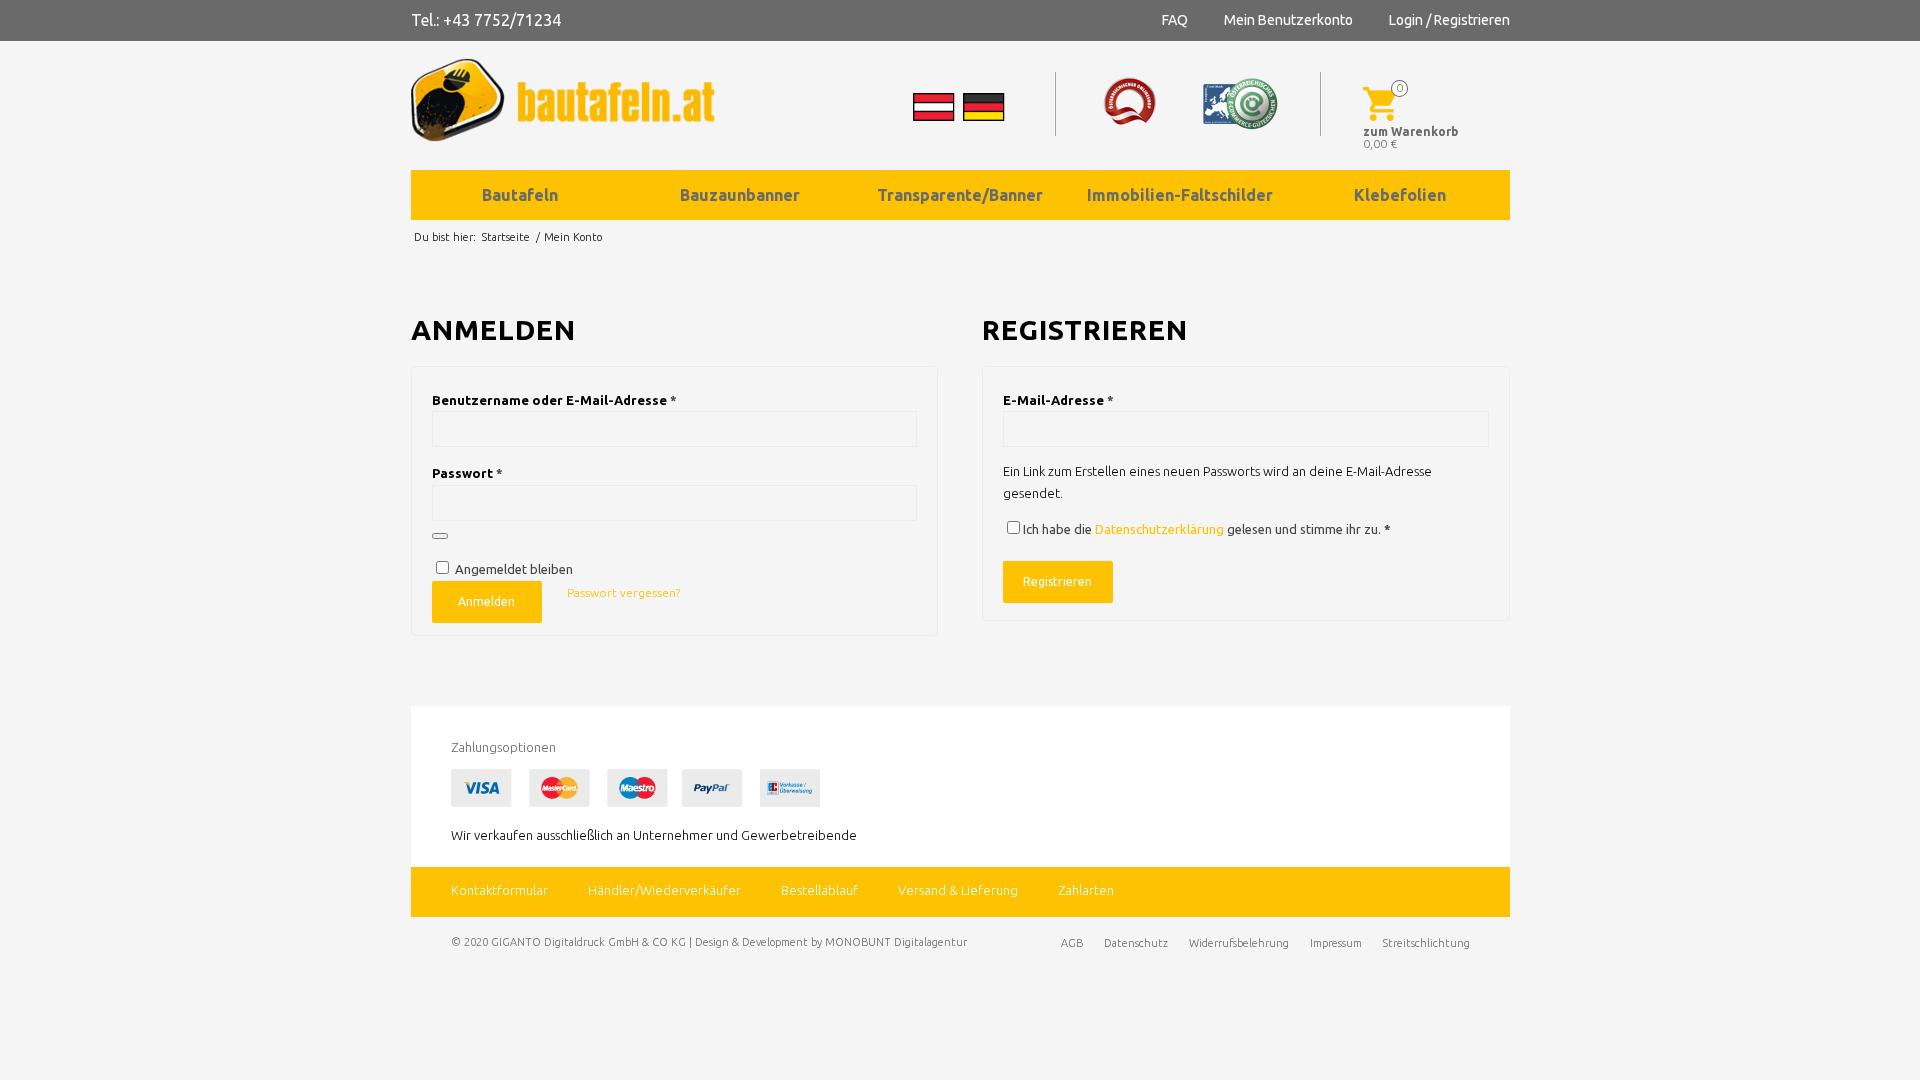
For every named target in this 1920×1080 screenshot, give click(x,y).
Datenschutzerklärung (1159, 529)
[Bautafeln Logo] (581, 100)
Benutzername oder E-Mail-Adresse (554, 400)
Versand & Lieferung (958, 890)
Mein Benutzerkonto (1288, 20)
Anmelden (486, 601)
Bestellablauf (819, 890)
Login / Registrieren (1449, 20)
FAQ (1175, 20)
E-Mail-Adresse (1058, 400)
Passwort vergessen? (623, 592)
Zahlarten (1086, 890)
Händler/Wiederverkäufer (664, 890)
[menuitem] (521, 195)
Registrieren (1057, 581)
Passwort (467, 473)
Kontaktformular (499, 890)
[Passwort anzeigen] (440, 536)
